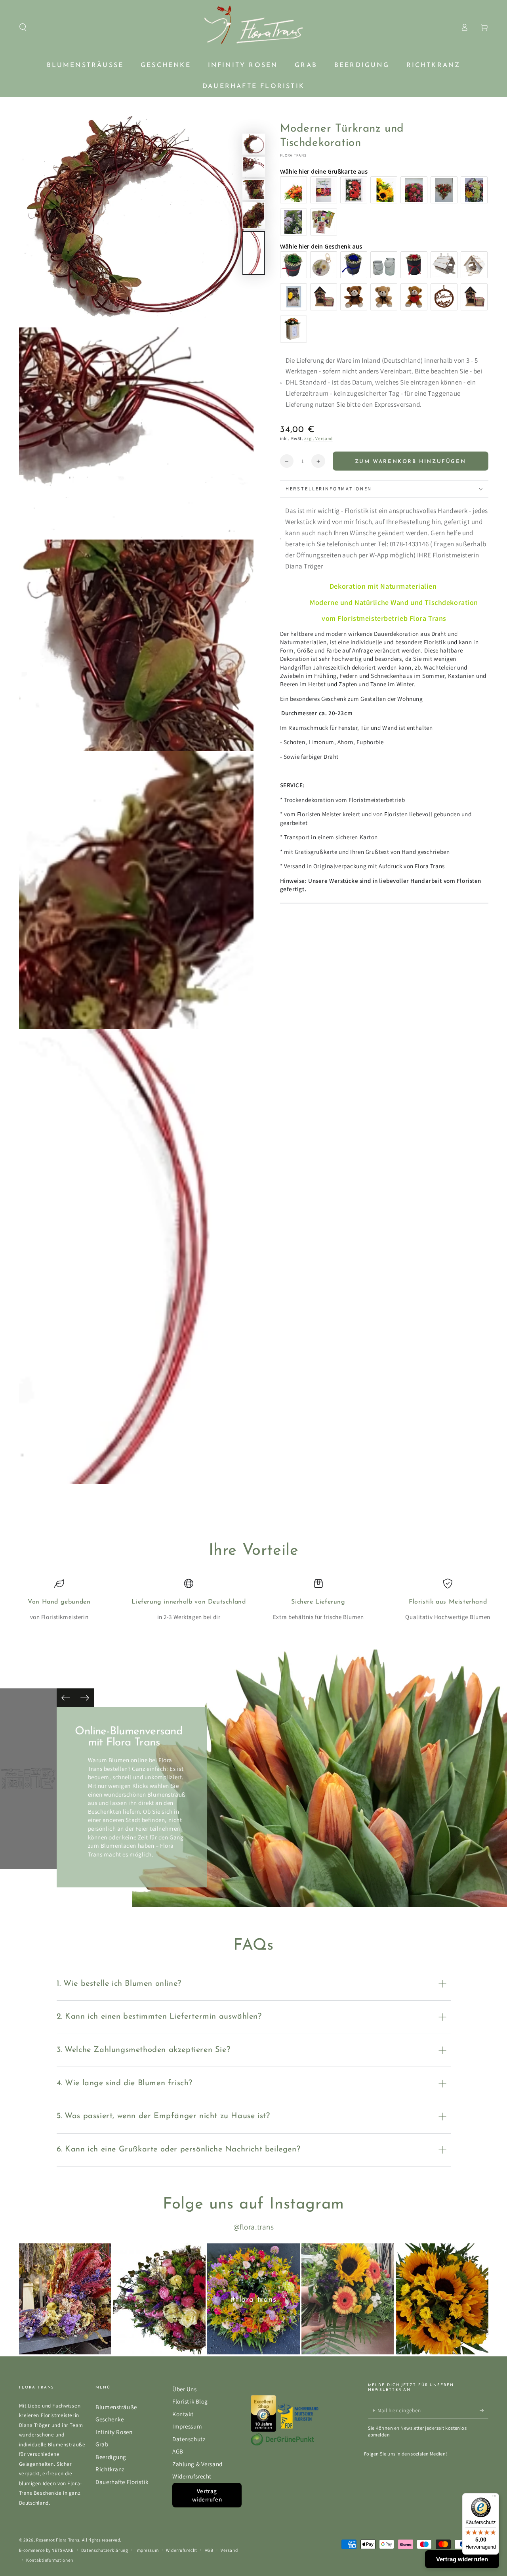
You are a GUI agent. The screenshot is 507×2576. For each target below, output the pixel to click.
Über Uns (185, 2389)
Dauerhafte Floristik (122, 2482)
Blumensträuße (116, 2407)
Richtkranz (110, 2469)
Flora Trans (294, 156)
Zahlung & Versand (197, 2464)
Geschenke (110, 2419)
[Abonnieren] (484, 2410)
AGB (178, 2451)
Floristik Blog (190, 2401)
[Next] (85, 1698)
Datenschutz (189, 2439)
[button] (23, 27)
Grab (102, 2444)
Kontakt (183, 2414)
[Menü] (494, 2498)
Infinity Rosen (114, 2432)
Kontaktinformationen (50, 2560)
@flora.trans (254, 2227)
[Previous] (66, 1698)
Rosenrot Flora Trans (58, 2540)
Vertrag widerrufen (207, 2495)
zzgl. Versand (318, 438)
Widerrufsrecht (192, 2476)
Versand (229, 2550)
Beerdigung (111, 2457)
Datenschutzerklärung (105, 2550)
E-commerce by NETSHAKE (47, 2550)
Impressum (187, 2426)
